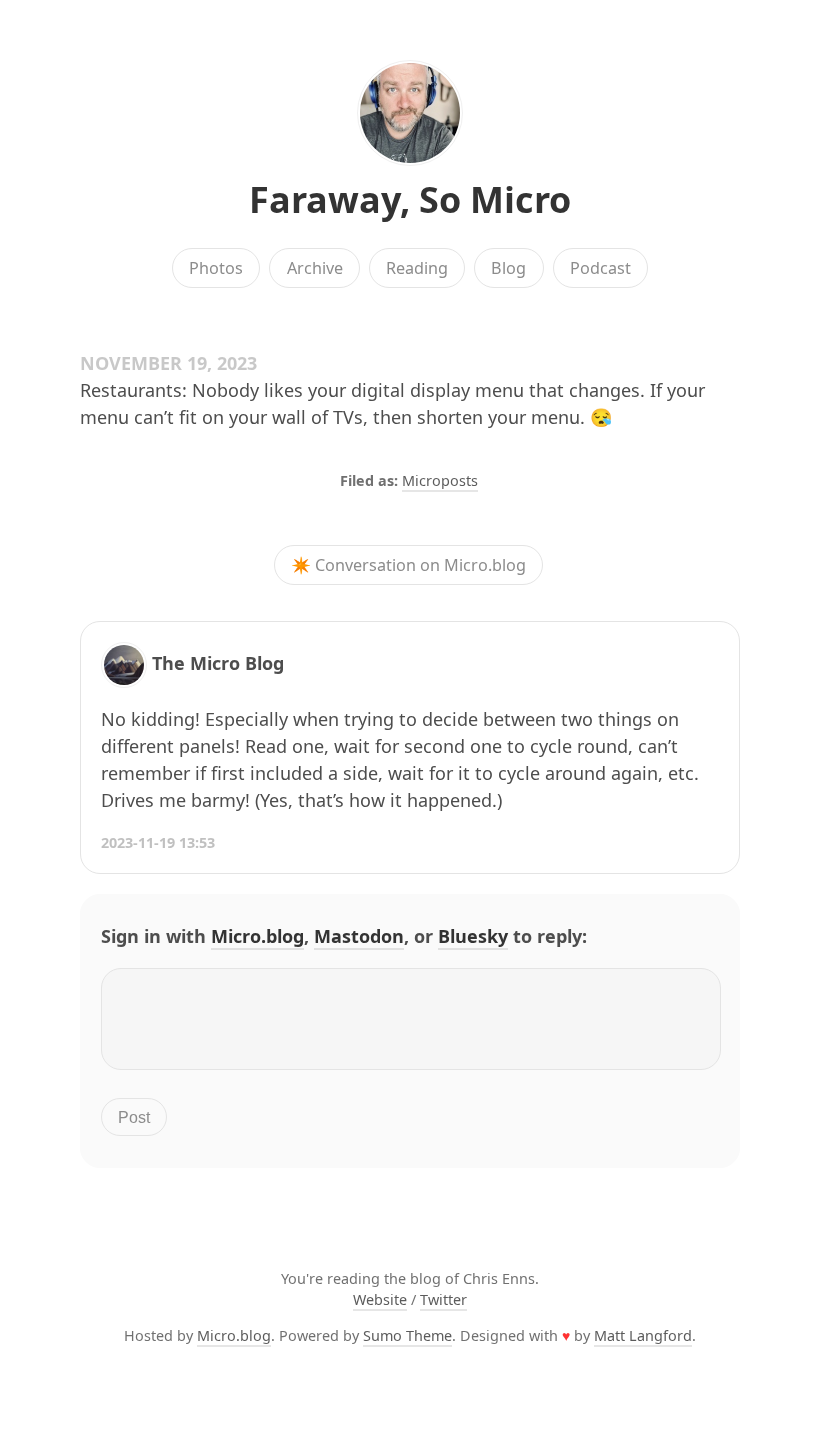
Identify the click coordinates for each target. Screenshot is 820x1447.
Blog (508, 268)
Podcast (600, 268)
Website (380, 1299)
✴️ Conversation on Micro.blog (408, 565)
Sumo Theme (407, 1335)
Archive (315, 268)
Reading (417, 268)
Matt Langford (643, 1335)
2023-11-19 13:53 (158, 842)
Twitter (443, 1299)
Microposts (440, 480)
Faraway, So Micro (410, 199)
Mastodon (359, 936)
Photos (216, 268)
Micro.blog (257, 936)
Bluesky (473, 936)
